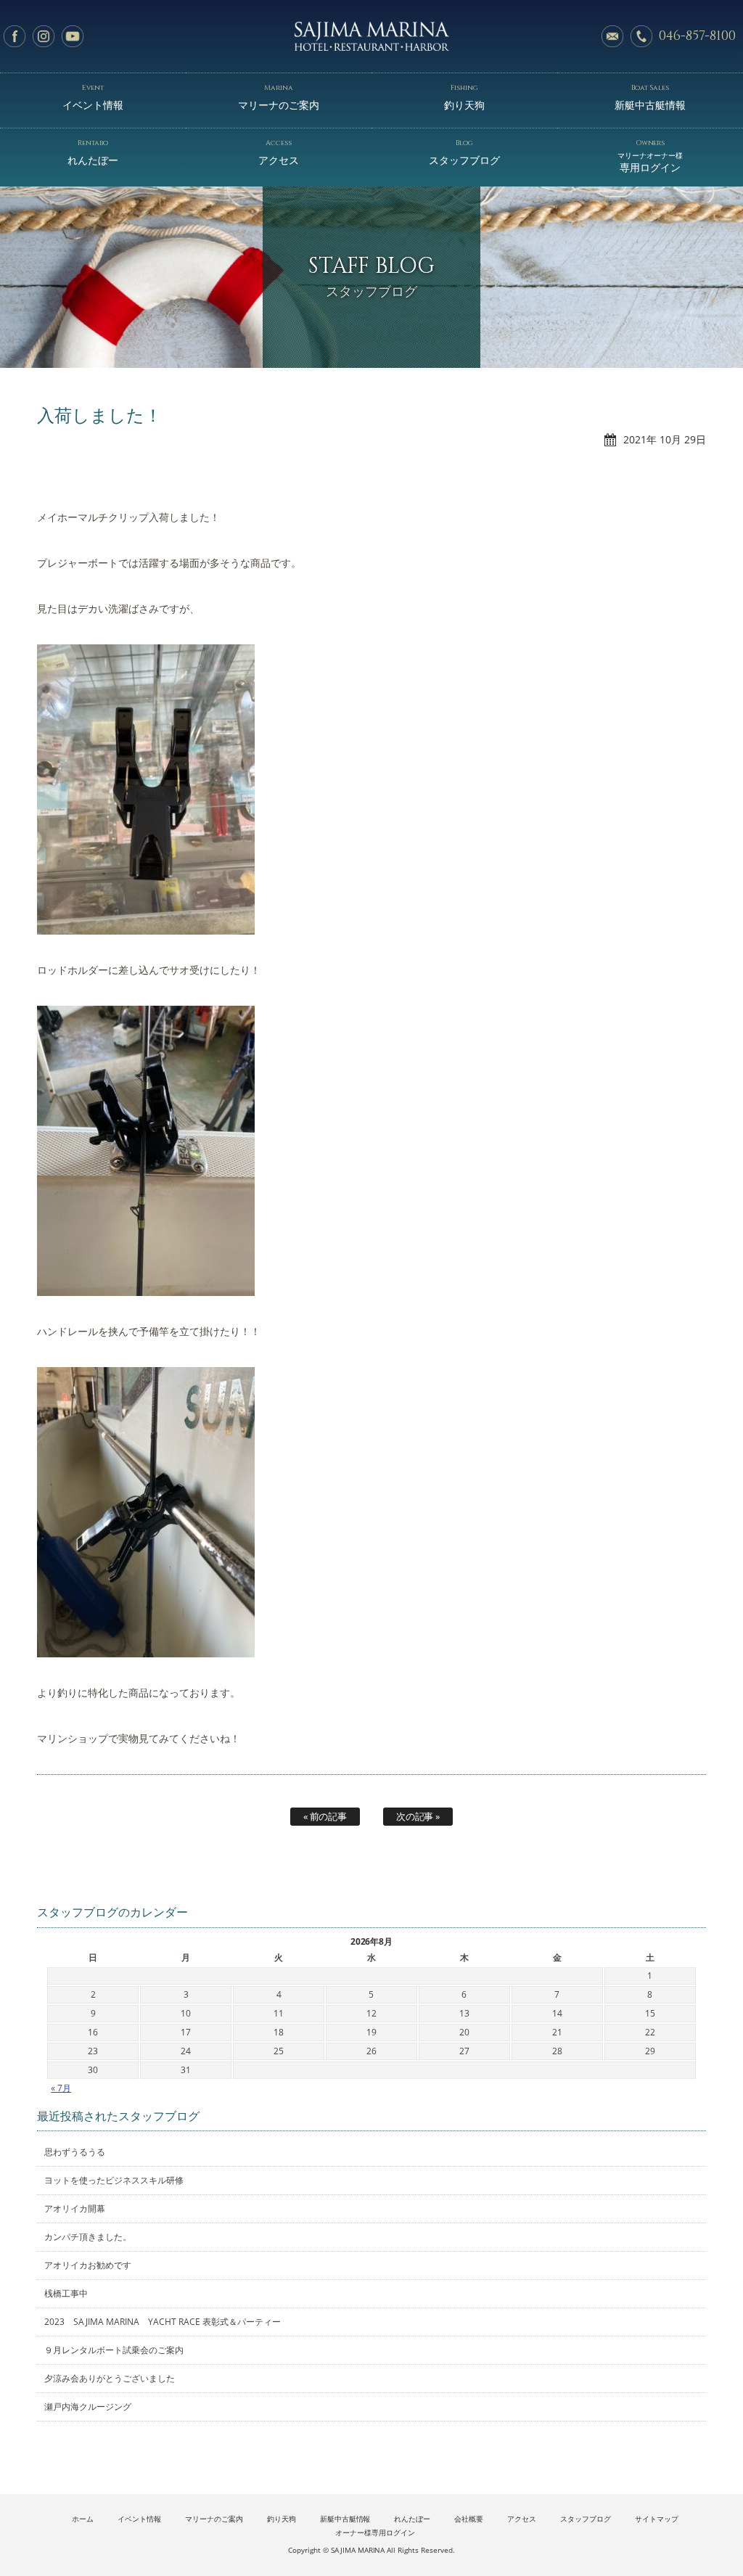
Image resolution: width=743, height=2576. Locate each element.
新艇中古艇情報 (650, 97)
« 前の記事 (325, 1816)
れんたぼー (93, 152)
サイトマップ (657, 2519)
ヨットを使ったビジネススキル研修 (114, 2180)
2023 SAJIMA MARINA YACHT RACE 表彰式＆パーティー (163, 2322)
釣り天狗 (464, 97)
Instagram (44, 36)
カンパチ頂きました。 (88, 2237)
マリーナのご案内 (279, 97)
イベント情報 (93, 97)
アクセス (279, 152)
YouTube (73, 36)
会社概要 (469, 2519)
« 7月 (61, 2088)
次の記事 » (418, 1816)
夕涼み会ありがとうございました (110, 2378)
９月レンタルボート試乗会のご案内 (114, 2350)
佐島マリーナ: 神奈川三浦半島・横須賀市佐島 (371, 36)
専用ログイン (650, 156)
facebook (15, 36)
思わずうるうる (75, 2152)
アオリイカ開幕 (75, 2208)
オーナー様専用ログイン (375, 2533)
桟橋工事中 (66, 2293)
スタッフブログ (464, 152)
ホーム (83, 2519)
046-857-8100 (697, 36)
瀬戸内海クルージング (88, 2407)
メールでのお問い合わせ (612, 36)
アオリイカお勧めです (88, 2265)
